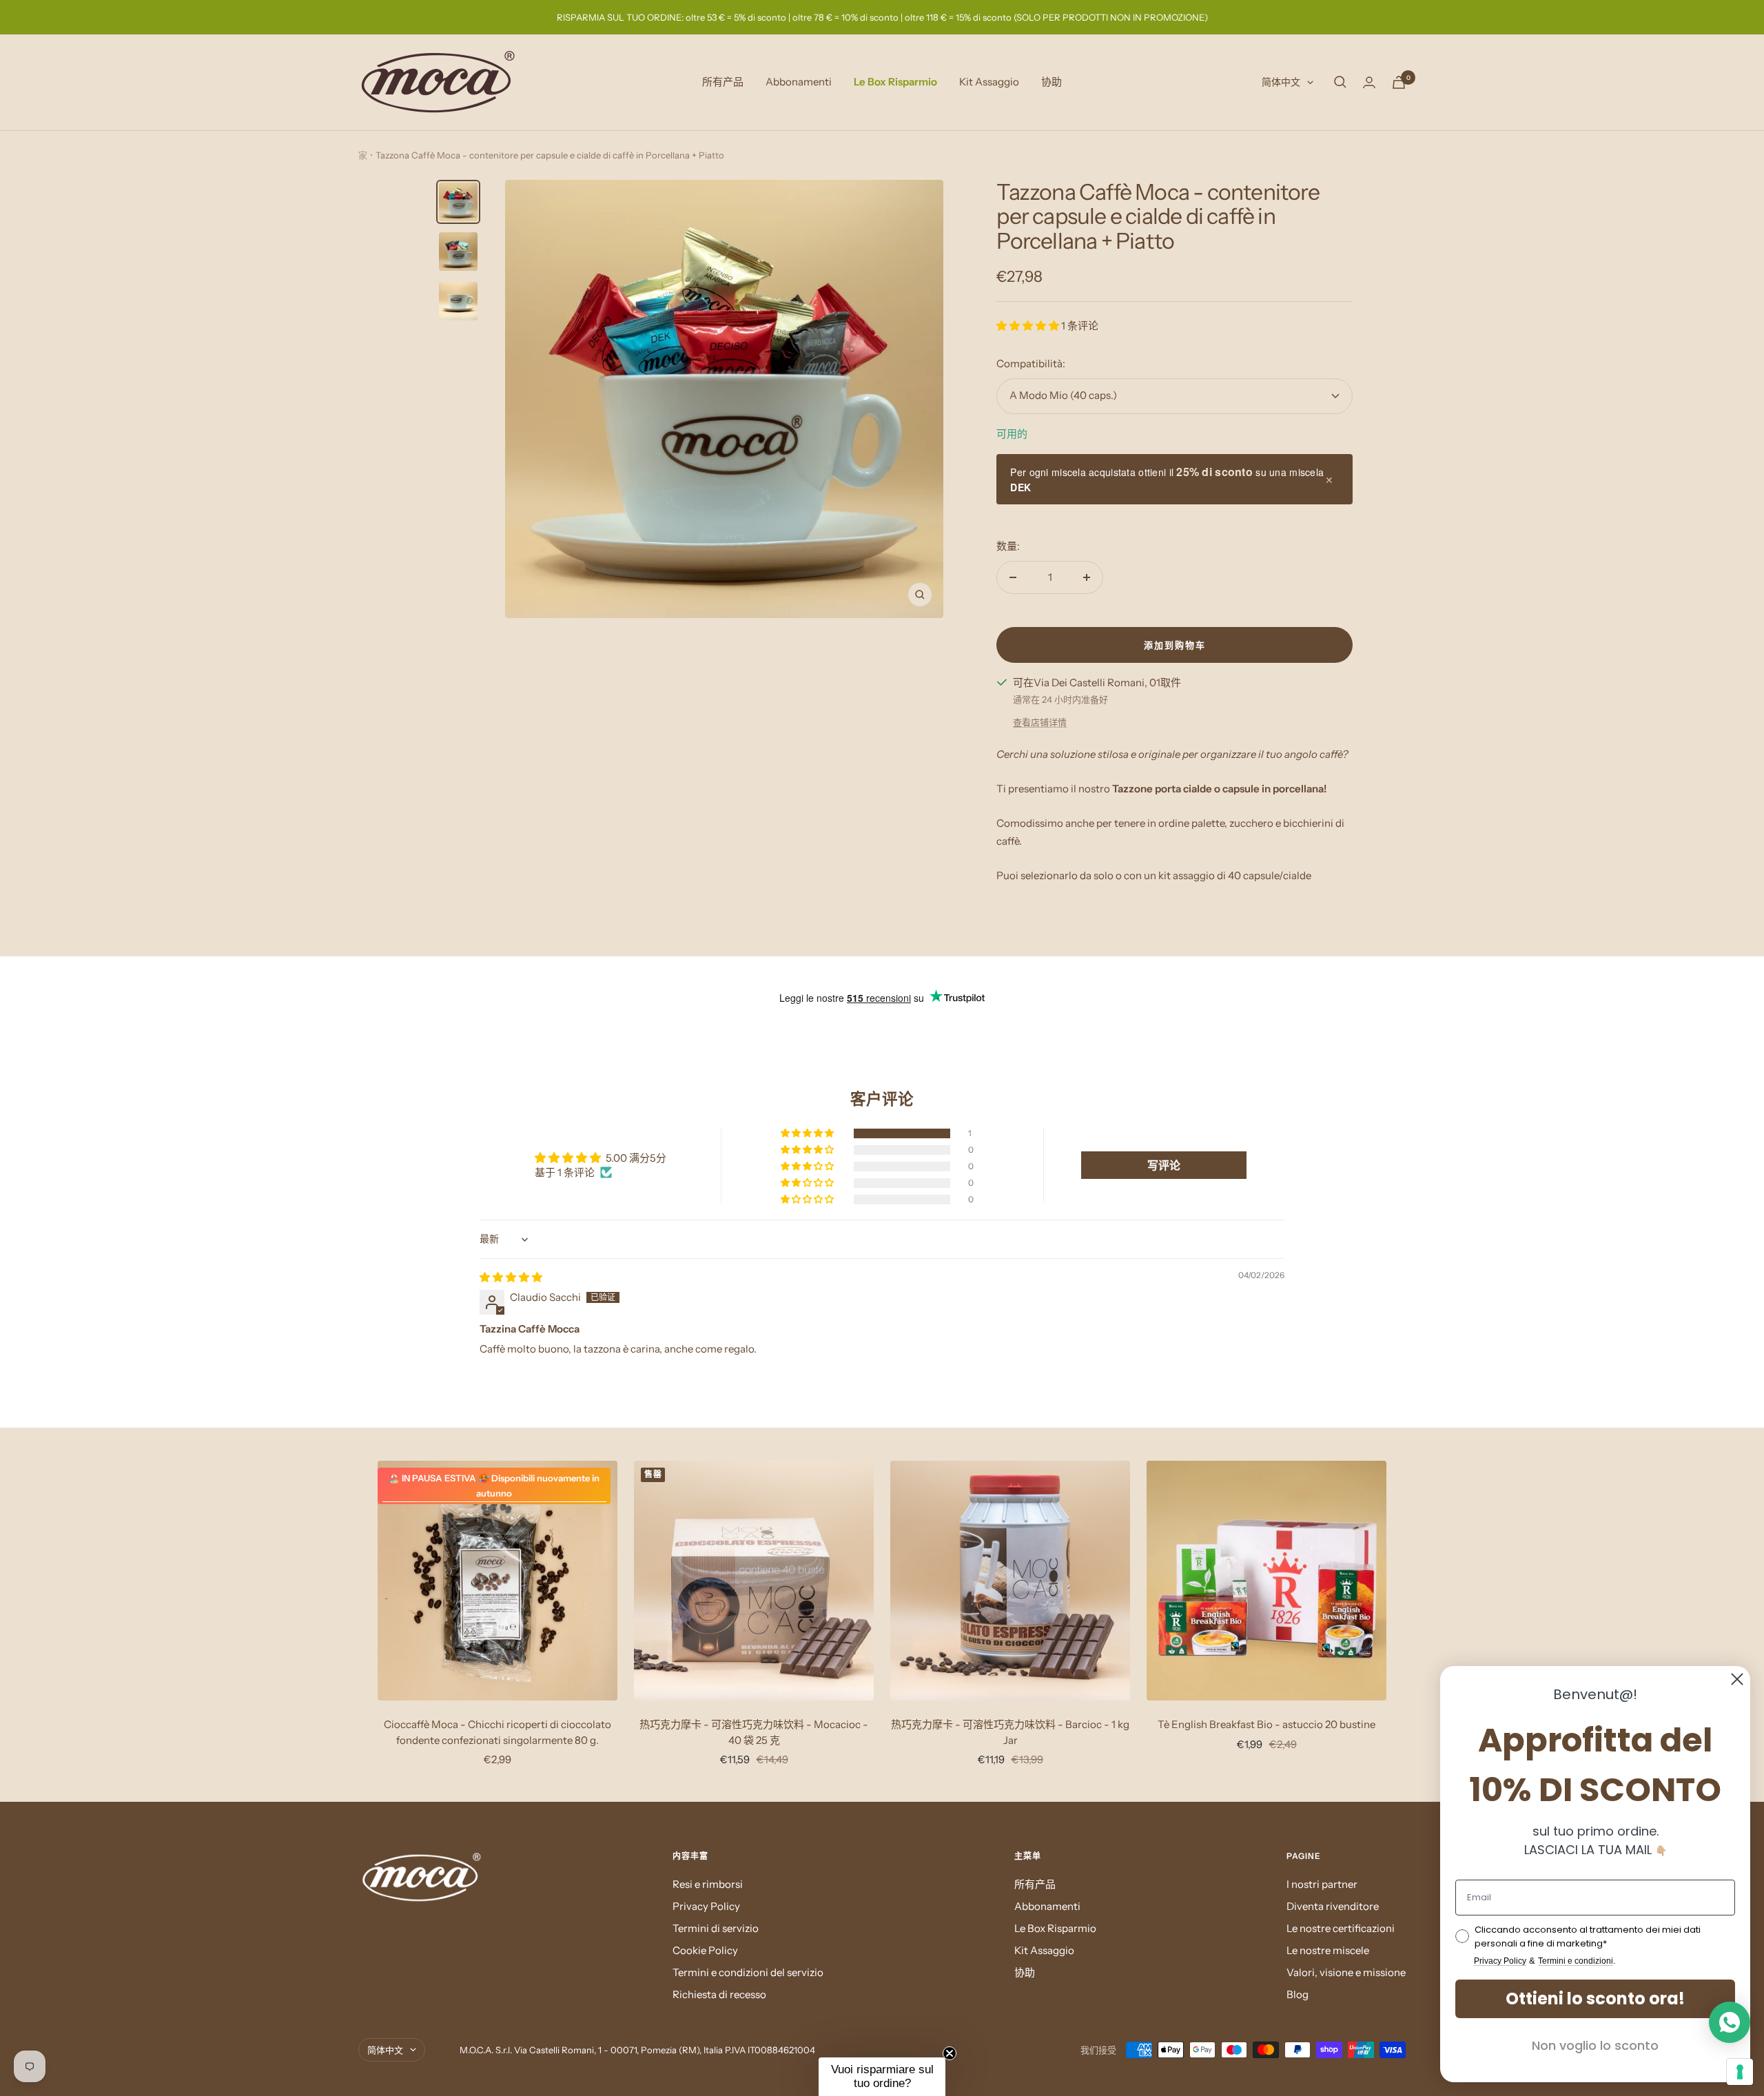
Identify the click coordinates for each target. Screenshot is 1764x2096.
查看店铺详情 (1040, 722)
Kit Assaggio (989, 82)
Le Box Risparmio (895, 82)
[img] (511, 1277)
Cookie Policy (705, 1950)
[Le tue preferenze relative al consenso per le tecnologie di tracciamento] (1740, 2072)
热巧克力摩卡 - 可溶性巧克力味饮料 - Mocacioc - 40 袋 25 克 (754, 1732)
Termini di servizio (716, 1928)
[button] (1029, 326)
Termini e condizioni (1576, 1961)
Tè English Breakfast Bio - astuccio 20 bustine (1266, 1724)
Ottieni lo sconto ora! (1595, 1999)
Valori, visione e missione (1346, 1972)
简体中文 (1281, 82)
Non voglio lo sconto (1595, 2045)
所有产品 (723, 82)
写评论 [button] (1164, 1165)
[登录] (1369, 82)
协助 (1052, 82)
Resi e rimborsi (708, 1884)
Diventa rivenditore (1333, 1906)
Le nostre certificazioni (1341, 1928)
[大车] (1399, 82)
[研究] (1340, 82)
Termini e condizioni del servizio (748, 1972)
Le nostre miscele (1328, 1950)
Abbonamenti (799, 82)
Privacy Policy (706, 1906)
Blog (1298, 1994)
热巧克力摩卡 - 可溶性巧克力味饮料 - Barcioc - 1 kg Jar (1010, 1732)
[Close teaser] (950, 2053)
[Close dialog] (1737, 1679)
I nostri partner (1322, 1884)
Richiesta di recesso (719, 1994)
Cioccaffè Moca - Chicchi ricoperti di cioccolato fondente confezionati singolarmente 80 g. (498, 1732)
